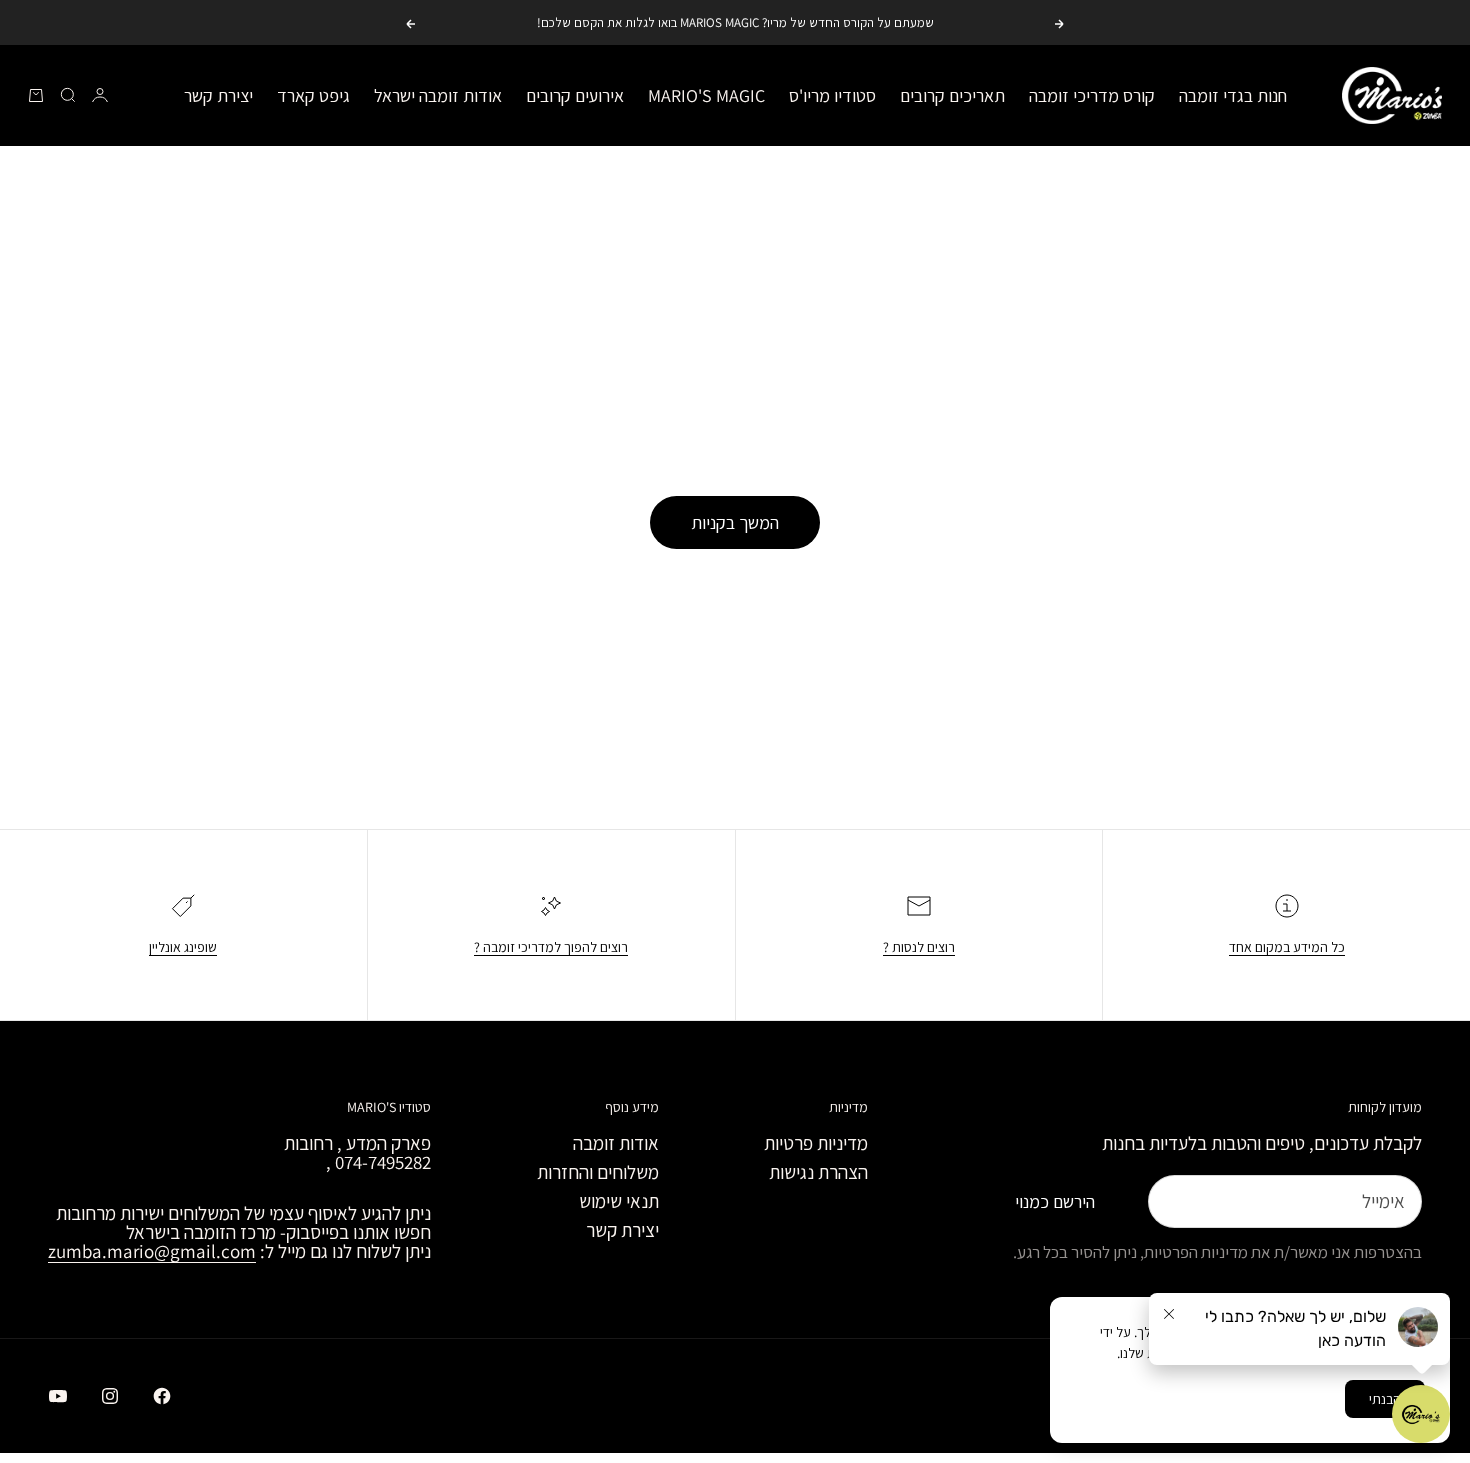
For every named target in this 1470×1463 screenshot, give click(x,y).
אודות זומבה (616, 1143)
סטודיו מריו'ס (832, 95)
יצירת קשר (218, 95)
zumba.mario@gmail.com (152, 1251)
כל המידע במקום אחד (1287, 947)
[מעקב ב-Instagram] (110, 1396)
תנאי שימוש (619, 1201)
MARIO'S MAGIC (706, 95)
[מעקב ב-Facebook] (162, 1396)
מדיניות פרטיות (816, 1143)
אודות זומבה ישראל (438, 95)
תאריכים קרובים (952, 95)
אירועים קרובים (575, 95)
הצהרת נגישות (818, 1172)
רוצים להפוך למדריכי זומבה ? (551, 947)
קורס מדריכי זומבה (1092, 95)
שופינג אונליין (183, 947)
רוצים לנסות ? (919, 947)
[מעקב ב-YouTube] (58, 1396)
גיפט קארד (313, 95)
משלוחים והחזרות (598, 1172)
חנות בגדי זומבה (1233, 95)
